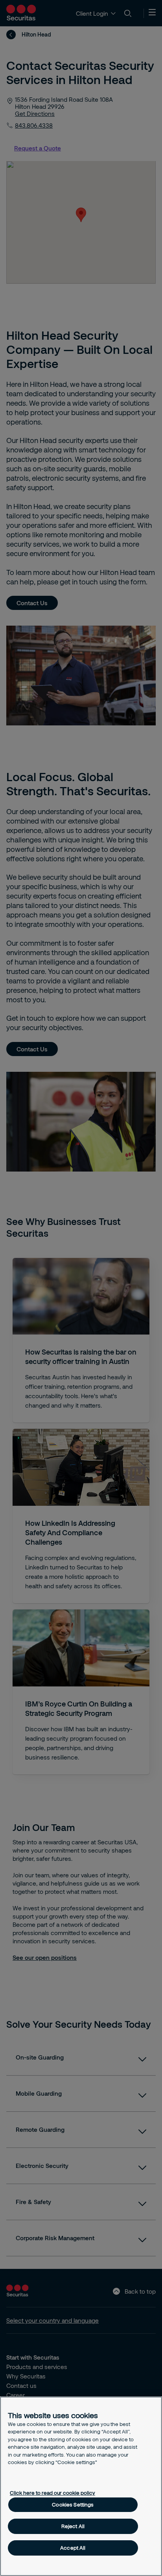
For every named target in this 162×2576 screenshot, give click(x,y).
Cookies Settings (73, 2505)
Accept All (73, 2548)
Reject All (73, 2526)
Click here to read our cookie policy (52, 2493)
